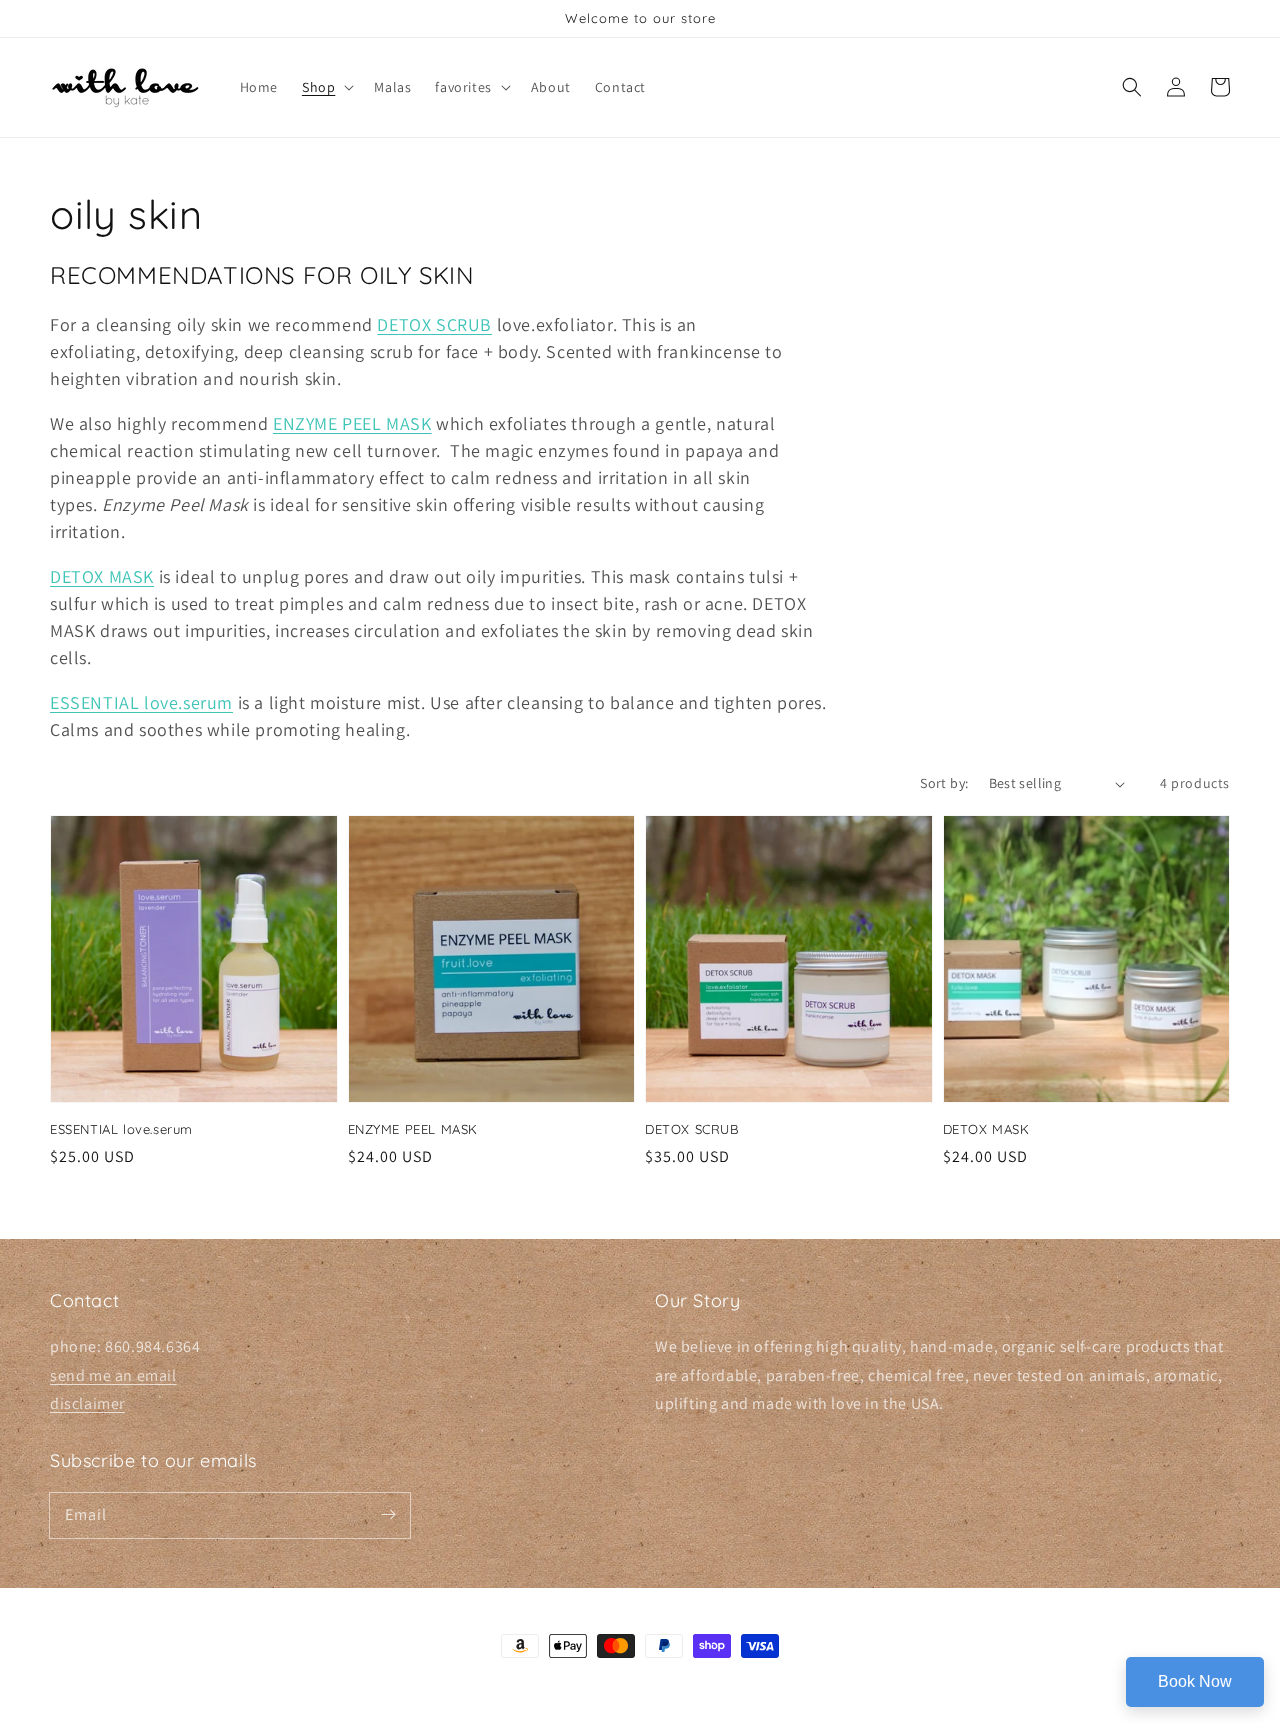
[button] (326, 87)
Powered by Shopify (703, 1683)
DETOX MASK (102, 576)
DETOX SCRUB (434, 324)
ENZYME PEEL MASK (352, 423)
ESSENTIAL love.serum (141, 702)
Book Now (1195, 1681)
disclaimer (87, 1403)
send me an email (113, 1375)
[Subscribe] (388, 1515)
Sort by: (944, 783)
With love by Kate (610, 1683)
